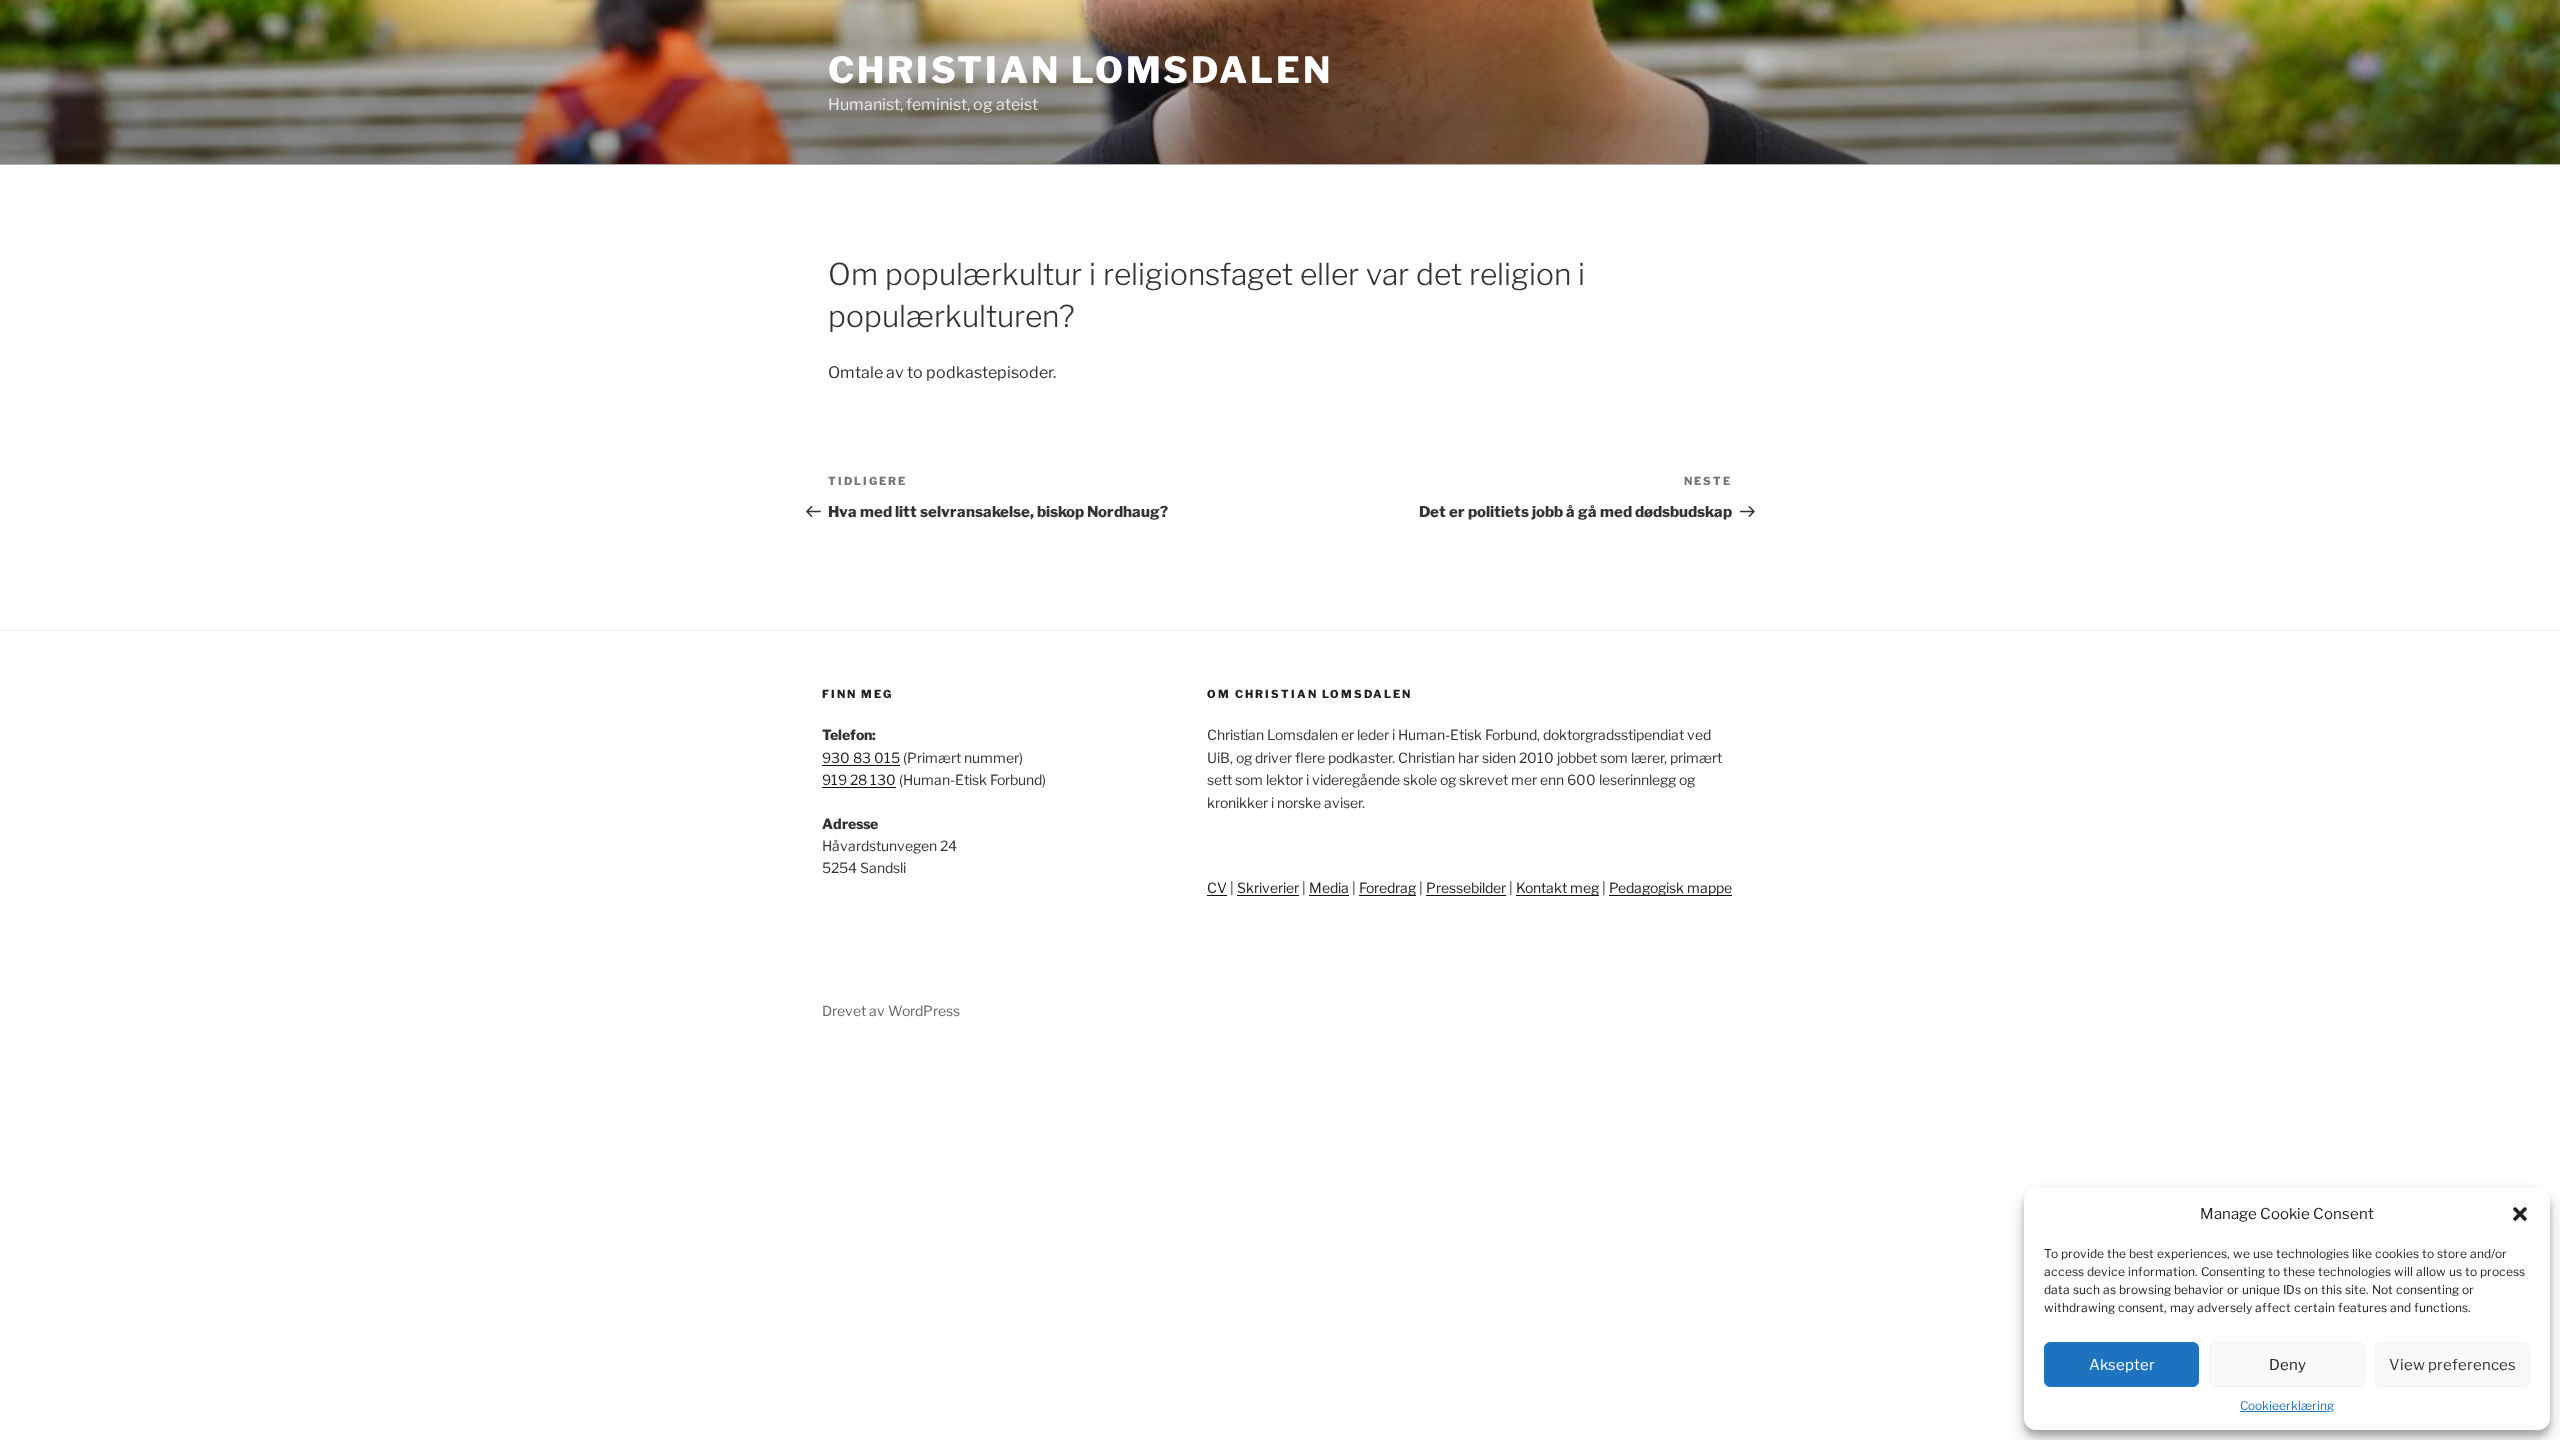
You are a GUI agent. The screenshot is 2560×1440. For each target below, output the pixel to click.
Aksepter (2122, 1365)
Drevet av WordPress (891, 1010)
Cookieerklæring (2287, 1405)
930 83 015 (861, 757)
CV (1217, 887)
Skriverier (1268, 887)
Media (1329, 887)
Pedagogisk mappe (1670, 887)
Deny (2287, 1365)
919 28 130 (859, 779)
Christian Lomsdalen (1080, 70)
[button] (2520, 1214)
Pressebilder (1466, 887)
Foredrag (1387, 887)
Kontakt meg (1557, 887)
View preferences (2452, 1365)
